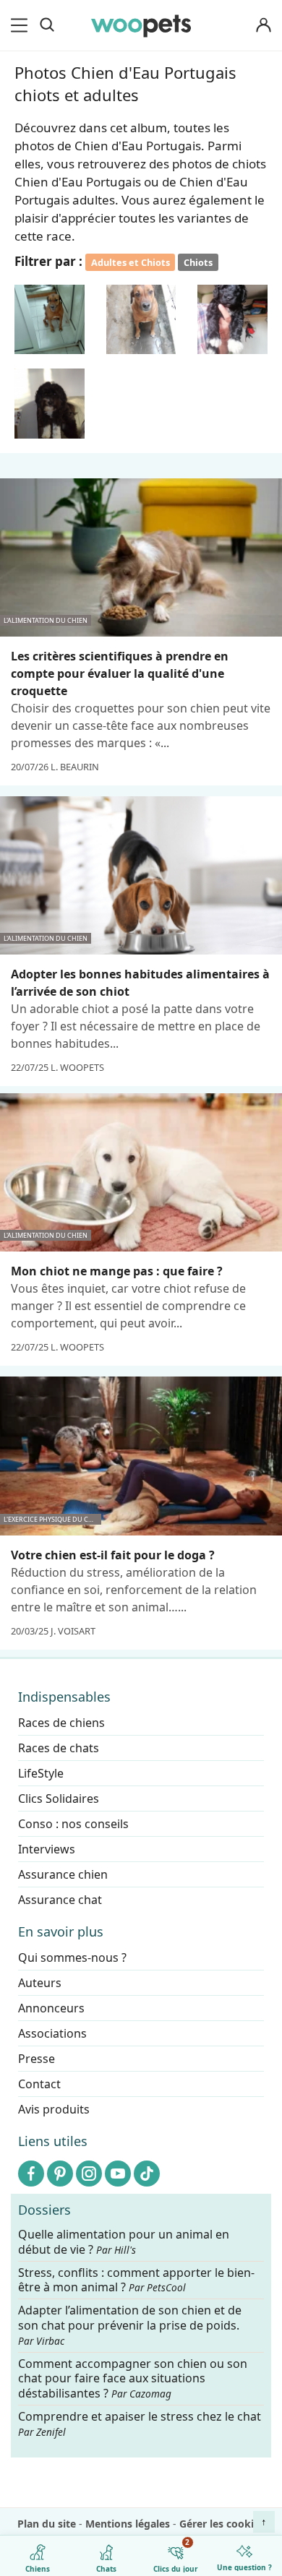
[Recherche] (47, 25)
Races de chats (59, 1748)
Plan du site (47, 2524)
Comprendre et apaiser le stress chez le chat (140, 2424)
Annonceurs (51, 2008)
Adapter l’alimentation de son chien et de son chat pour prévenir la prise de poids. (130, 2325)
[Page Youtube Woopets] (118, 2174)
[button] (50, 320)
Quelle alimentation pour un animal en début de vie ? (124, 2242)
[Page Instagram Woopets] (89, 2174)
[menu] (22, 25)
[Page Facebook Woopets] (31, 2174)
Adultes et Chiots (131, 262)
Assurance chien (63, 1874)
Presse (37, 2059)
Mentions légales (128, 2524)
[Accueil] (141, 25)
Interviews (47, 1849)
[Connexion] (263, 26)
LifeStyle (41, 1773)
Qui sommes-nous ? (72, 1957)
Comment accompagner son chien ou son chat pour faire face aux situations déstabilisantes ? (133, 2378)
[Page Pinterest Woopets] (60, 2174)
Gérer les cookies (222, 2524)
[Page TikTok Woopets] (147, 2174)
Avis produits (54, 2109)
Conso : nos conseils (73, 1824)
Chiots (198, 262)
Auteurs (40, 1983)
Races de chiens (61, 1723)
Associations (52, 2033)
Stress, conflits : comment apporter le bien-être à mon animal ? (136, 2280)
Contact (39, 2084)
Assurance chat (60, 1900)
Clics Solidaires (59, 1799)
